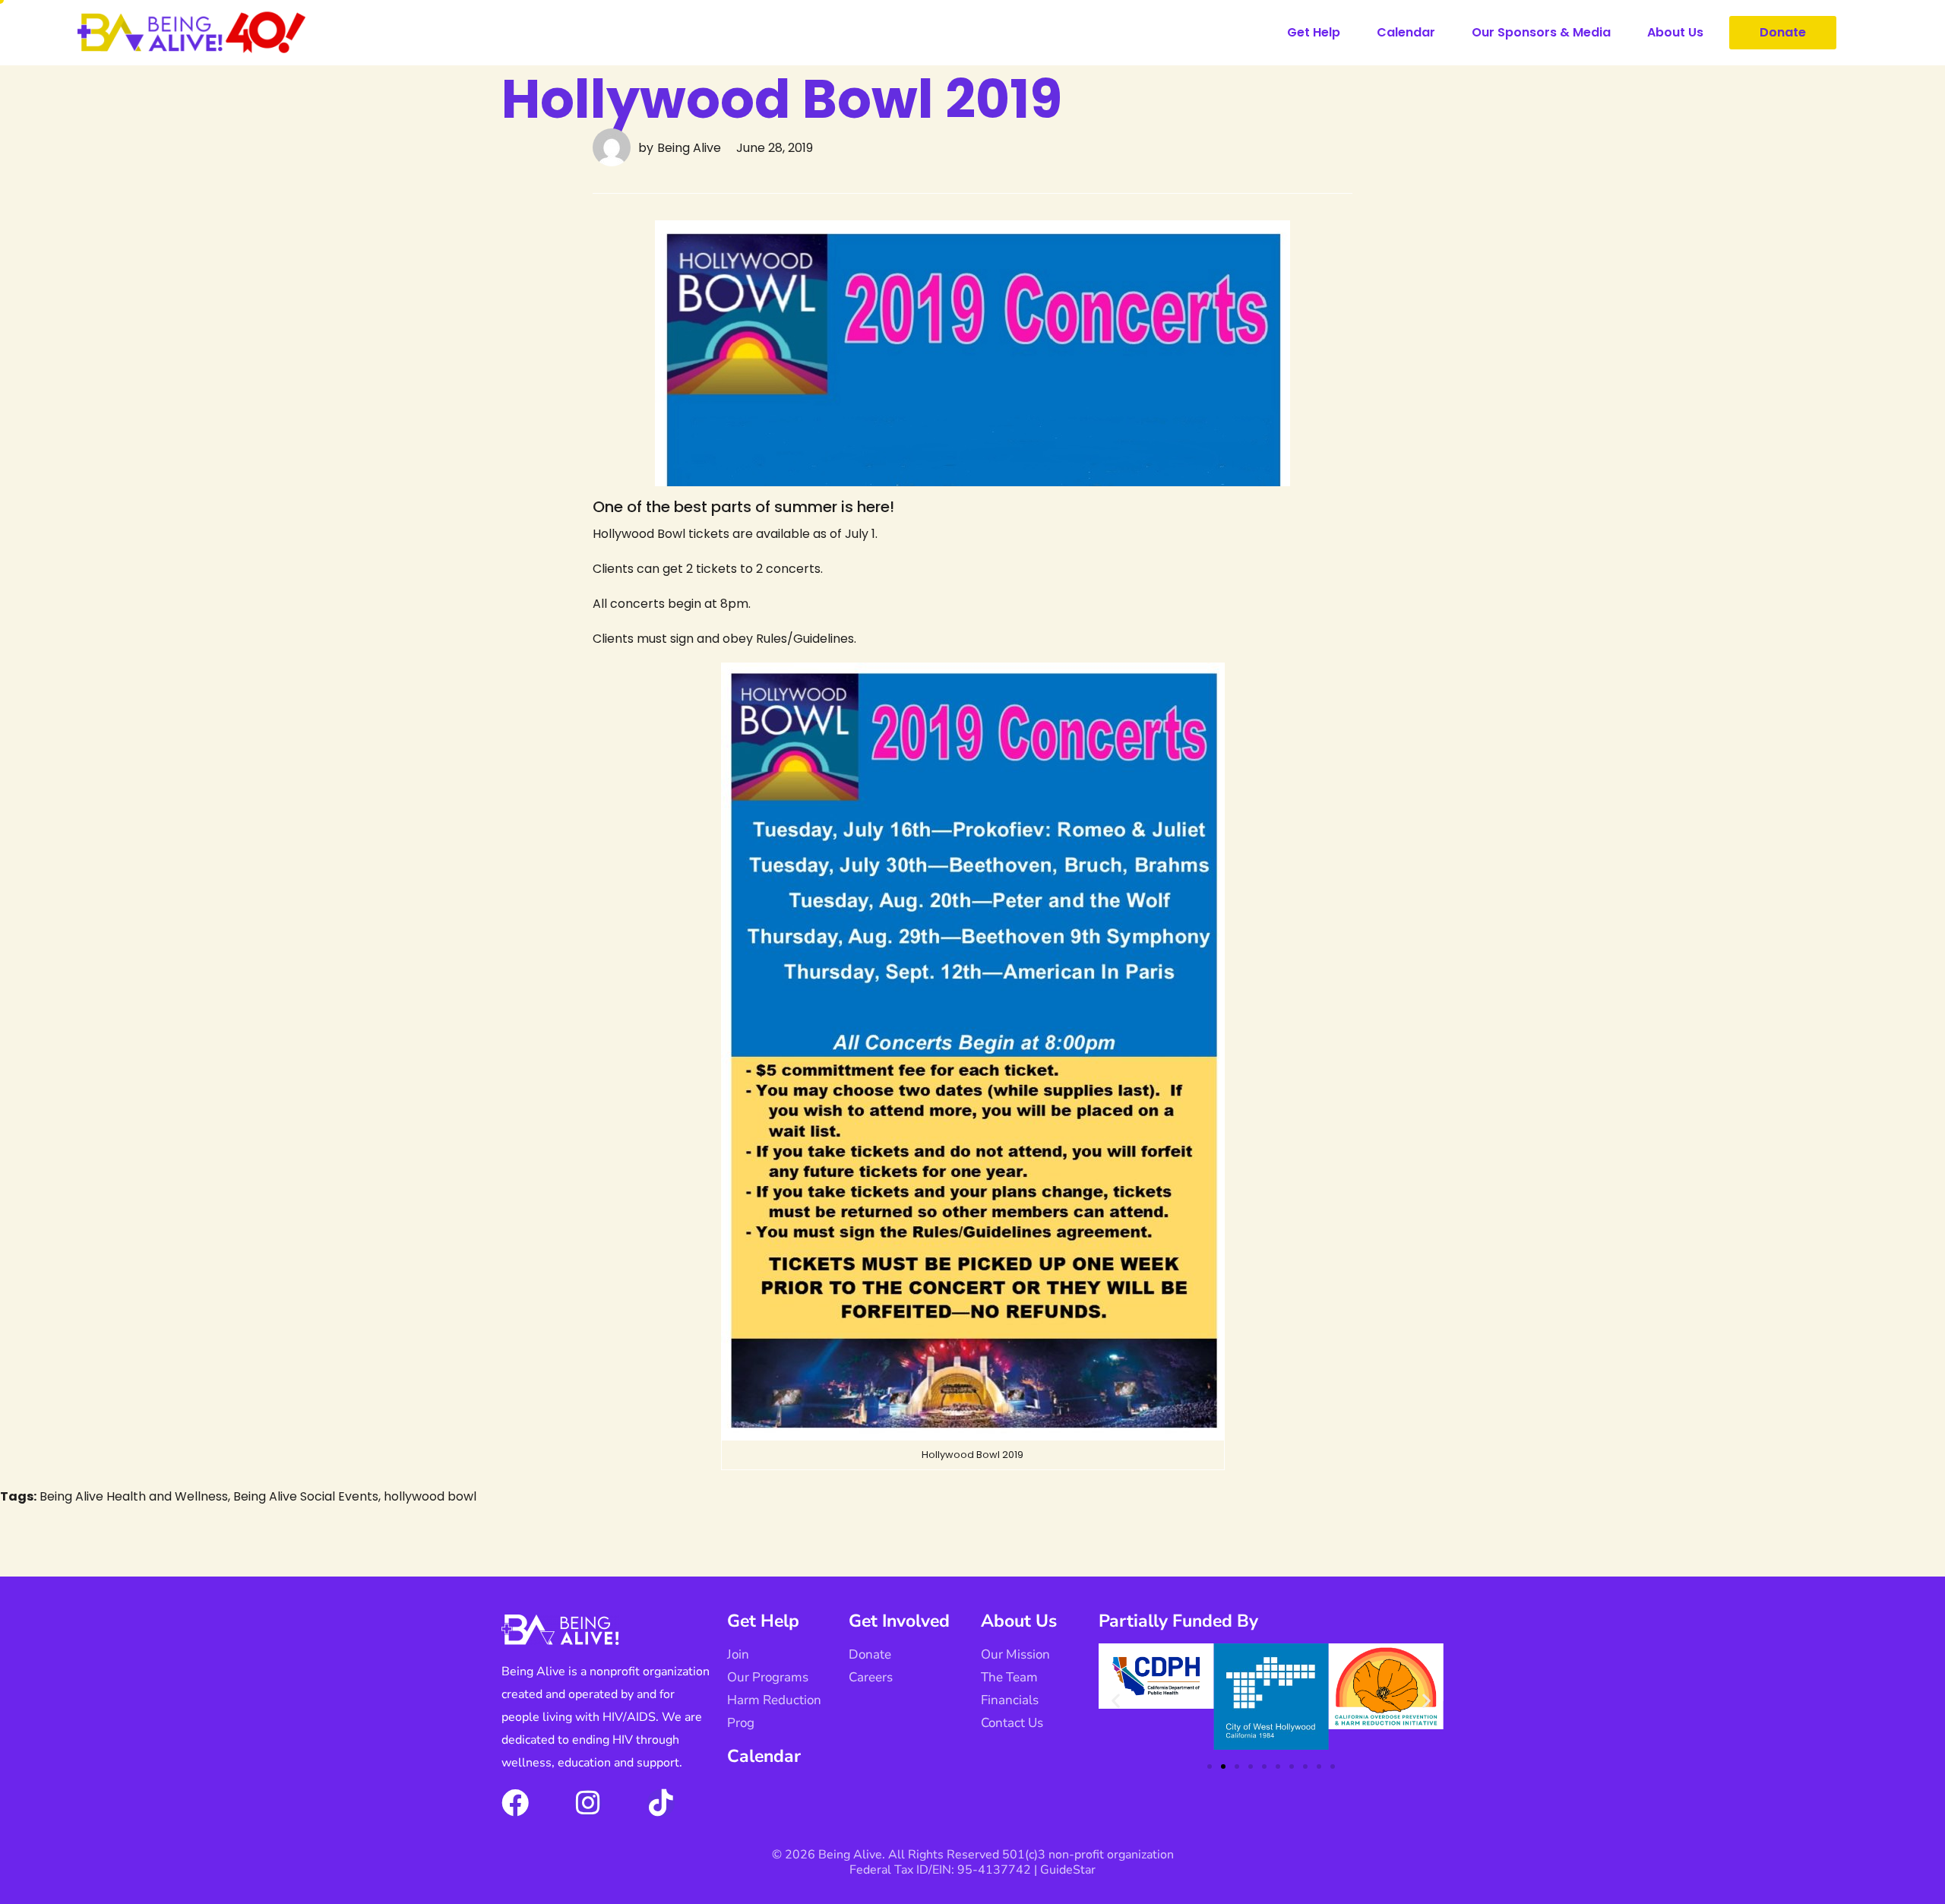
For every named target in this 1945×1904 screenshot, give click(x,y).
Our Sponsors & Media (1541, 32)
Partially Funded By (1178, 1621)
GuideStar (1068, 1870)
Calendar (1406, 32)
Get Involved (899, 1621)
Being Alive (689, 148)
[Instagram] (588, 1803)
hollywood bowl (430, 1496)
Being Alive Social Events (306, 1496)
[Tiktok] (661, 1803)
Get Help (1314, 32)
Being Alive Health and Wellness (134, 1496)
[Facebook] (515, 1803)
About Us (1675, 32)
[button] (1116, 1701)
